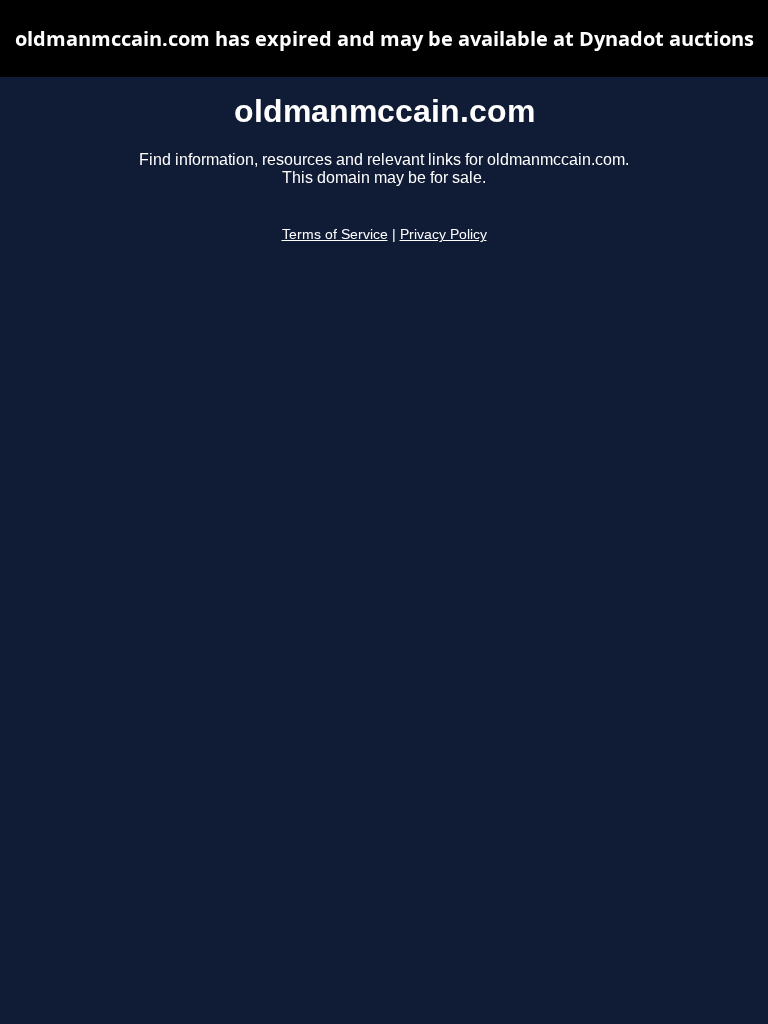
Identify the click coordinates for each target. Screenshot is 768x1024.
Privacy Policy (443, 234)
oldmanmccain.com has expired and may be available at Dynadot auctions (384, 38)
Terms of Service (335, 234)
